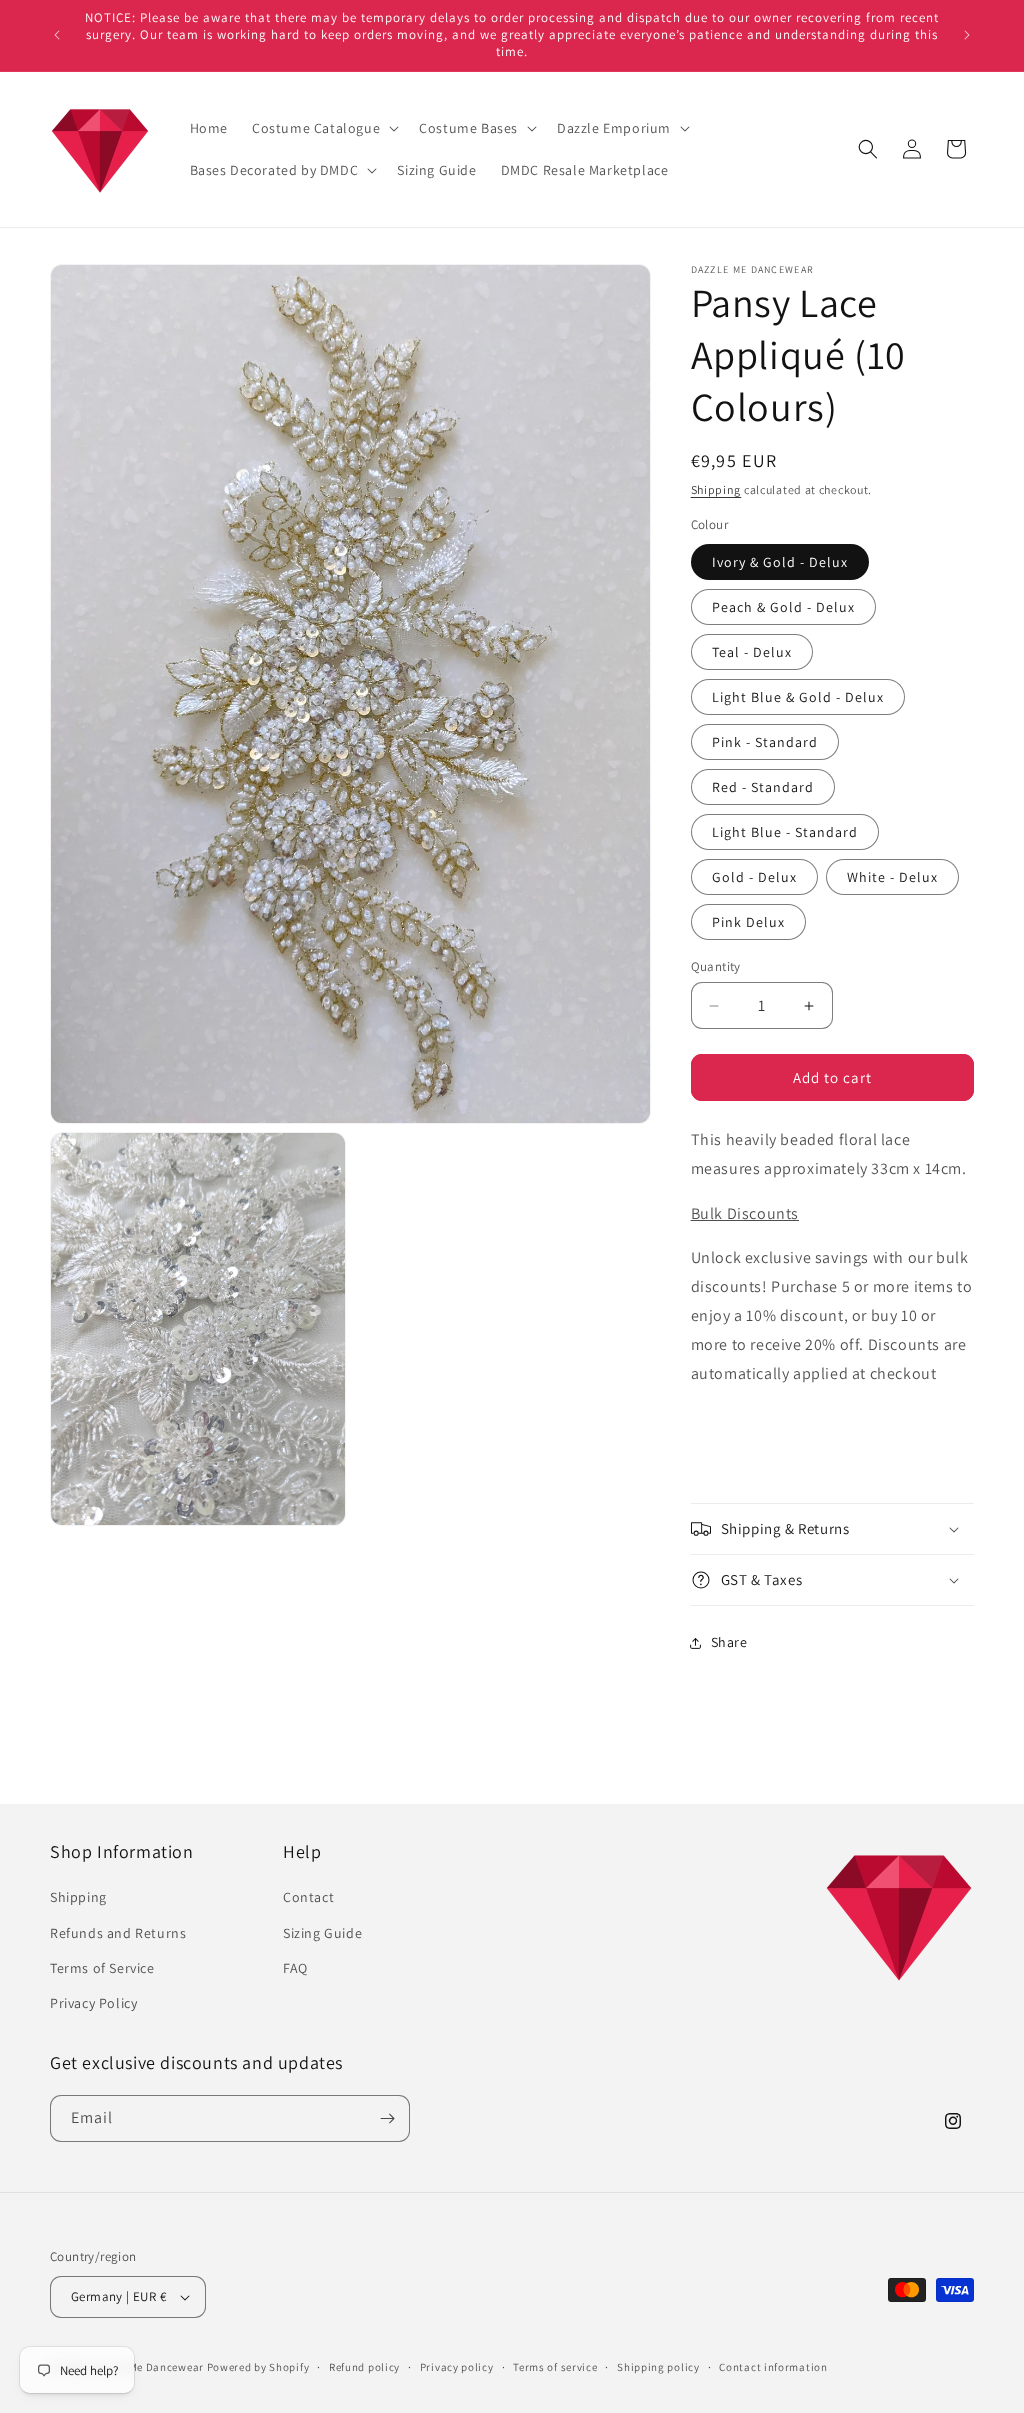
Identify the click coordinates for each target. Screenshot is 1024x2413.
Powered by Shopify (258, 2367)
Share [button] (729, 1642)
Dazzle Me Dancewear (147, 2367)
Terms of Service (102, 1968)
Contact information (773, 2367)
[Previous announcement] (57, 35)
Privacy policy (457, 2367)
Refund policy (364, 2367)
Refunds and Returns (118, 1933)
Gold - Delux (754, 877)
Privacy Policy (93, 2003)
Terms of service (555, 2367)
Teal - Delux (752, 652)
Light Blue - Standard (785, 832)
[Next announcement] (967, 35)
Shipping (716, 489)
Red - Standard (763, 787)
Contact (308, 1897)
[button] (323, 128)
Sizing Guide (322, 1933)
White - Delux (892, 877)
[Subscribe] (387, 2118)
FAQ (295, 1968)
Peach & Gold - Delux (783, 607)
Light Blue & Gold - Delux (798, 697)
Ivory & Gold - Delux (780, 562)
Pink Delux (748, 922)
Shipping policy (658, 2367)
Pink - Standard (765, 742)
